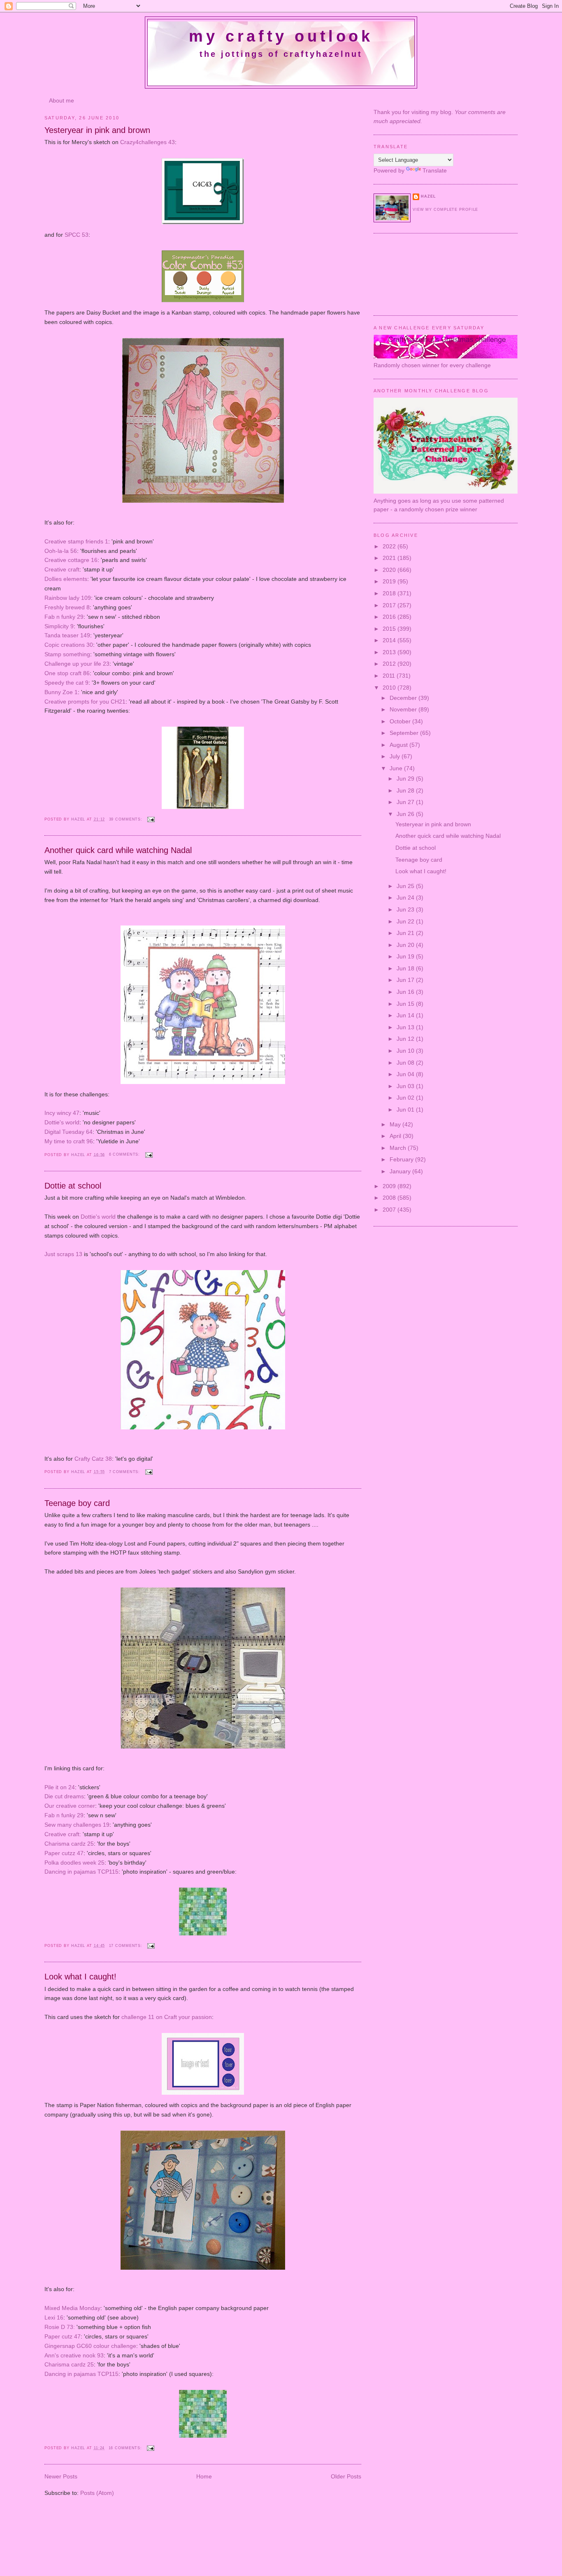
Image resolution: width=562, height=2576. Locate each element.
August (399, 745)
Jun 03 (406, 1086)
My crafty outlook (281, 36)
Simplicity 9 (59, 626)
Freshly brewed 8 (67, 607)
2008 (390, 1198)
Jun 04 (406, 1074)
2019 (390, 581)
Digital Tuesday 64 (69, 1132)
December (404, 698)
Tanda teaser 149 (67, 635)
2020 (390, 570)
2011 (390, 676)
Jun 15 (406, 1004)
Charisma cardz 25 (69, 1844)
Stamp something (67, 654)
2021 (390, 558)
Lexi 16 (54, 2317)
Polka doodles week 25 (74, 1863)
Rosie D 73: (60, 2327)
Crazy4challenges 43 (147, 142)
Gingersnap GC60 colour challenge (90, 2346)
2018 (390, 593)
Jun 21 (406, 933)
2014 (390, 640)
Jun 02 (406, 1098)
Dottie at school (73, 1186)
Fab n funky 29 (64, 617)
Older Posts (346, 2476)
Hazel (79, 819)
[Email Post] (151, 819)
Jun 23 (406, 909)
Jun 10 (406, 1051)
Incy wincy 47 (62, 1113)
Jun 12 (406, 1039)
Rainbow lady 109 (68, 598)
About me (62, 100)
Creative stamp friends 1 (76, 541)
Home (204, 2476)
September (405, 733)
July (396, 756)
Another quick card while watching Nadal (118, 850)
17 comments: (127, 1946)
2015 (390, 629)
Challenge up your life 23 (77, 664)
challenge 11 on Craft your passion (167, 2017)
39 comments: (127, 819)
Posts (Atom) (97, 2493)
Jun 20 (406, 945)
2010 (390, 688)
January (401, 1171)
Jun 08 (406, 1063)
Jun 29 (406, 779)
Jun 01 (406, 1110)
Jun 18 (406, 968)
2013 (390, 652)
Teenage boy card (77, 1503)
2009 (390, 1186)
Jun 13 (406, 1027)
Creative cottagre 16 (71, 560)
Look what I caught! (80, 1977)
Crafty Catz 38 (93, 1459)
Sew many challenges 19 (77, 1825)
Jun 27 (406, 802)
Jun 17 (406, 980)
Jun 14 (406, 1015)
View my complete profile (445, 210)
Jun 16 (406, 992)
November (404, 709)
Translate (435, 170)
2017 (390, 605)
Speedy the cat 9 (66, 683)
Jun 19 (406, 956)
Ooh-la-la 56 (61, 551)
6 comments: (125, 1154)
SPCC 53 (77, 235)
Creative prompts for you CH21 (85, 702)
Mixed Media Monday (72, 2308)
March (399, 1148)
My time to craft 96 (69, 1141)
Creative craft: (63, 1834)
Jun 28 (406, 790)
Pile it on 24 (60, 1787)
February (402, 1159)
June (397, 768)
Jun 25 (406, 886)
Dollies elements (66, 579)
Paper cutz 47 (63, 2336)
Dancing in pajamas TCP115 (81, 1872)
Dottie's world (62, 1122)
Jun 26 (406, 814)
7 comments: (125, 1472)
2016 (390, 617)
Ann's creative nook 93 (74, 2355)
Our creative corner (70, 1806)
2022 (390, 546)
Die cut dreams (64, 1796)
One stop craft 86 (67, 673)
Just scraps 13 (63, 1254)
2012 (390, 664)
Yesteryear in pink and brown (97, 130)
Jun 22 (406, 921)
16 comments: (126, 2448)
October (401, 721)
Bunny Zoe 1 (61, 692)
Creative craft (62, 569)
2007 (390, 1210)
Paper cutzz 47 (64, 1853)
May (396, 1124)
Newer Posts (61, 2476)
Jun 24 (406, 898)
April (396, 1136)
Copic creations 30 (69, 645)
